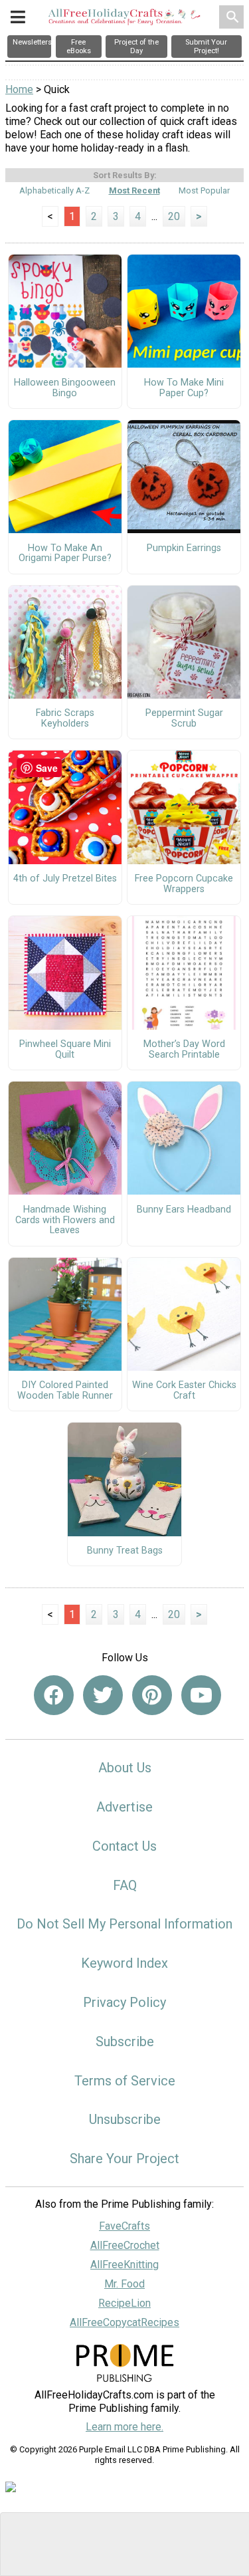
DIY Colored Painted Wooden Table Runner (65, 1391)
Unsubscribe (125, 2119)
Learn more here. (124, 2427)
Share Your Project (124, 2159)
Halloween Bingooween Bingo (65, 388)
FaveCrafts (124, 2226)
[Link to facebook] (54, 1695)
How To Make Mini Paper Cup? (184, 388)
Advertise (124, 1807)
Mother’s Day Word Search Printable (184, 1050)
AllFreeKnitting (124, 2265)
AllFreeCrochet (125, 2245)
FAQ (125, 1885)
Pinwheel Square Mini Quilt (65, 1050)
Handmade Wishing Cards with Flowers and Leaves (65, 1221)
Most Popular (204, 190)
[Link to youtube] (201, 1695)
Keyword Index (124, 1963)
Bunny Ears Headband (184, 1210)
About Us (125, 1768)
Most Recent (134, 190)
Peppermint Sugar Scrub (184, 719)
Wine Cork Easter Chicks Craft (184, 1391)
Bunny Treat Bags (125, 1551)
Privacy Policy (124, 2002)
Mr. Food (124, 2284)
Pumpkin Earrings (184, 548)
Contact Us (124, 1846)
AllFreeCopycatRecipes (124, 2322)
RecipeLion (124, 2303)
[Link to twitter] (103, 1695)
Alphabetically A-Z (54, 190)
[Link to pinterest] (152, 1695)
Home (19, 89)
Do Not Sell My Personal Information (124, 1924)
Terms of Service (125, 2081)
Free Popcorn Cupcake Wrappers (184, 884)
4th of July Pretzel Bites (65, 879)
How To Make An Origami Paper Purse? (65, 554)
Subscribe (125, 2042)
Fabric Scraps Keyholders (65, 719)
